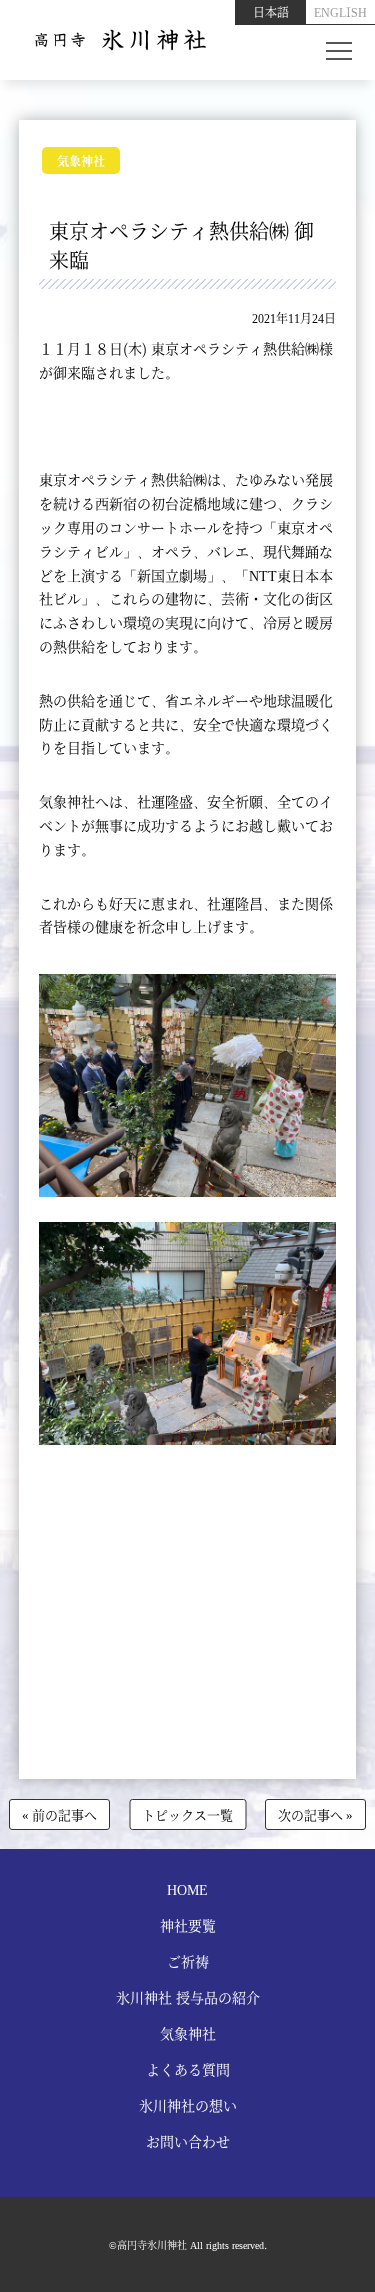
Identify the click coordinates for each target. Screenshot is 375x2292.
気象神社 (81, 160)
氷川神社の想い (188, 2105)
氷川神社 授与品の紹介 (188, 1997)
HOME (187, 1889)
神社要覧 (188, 1925)
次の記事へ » (315, 1814)
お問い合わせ (188, 2141)
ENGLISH (340, 11)
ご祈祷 (188, 1961)
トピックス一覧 (187, 1814)
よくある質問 (188, 2069)
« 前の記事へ (59, 1814)
